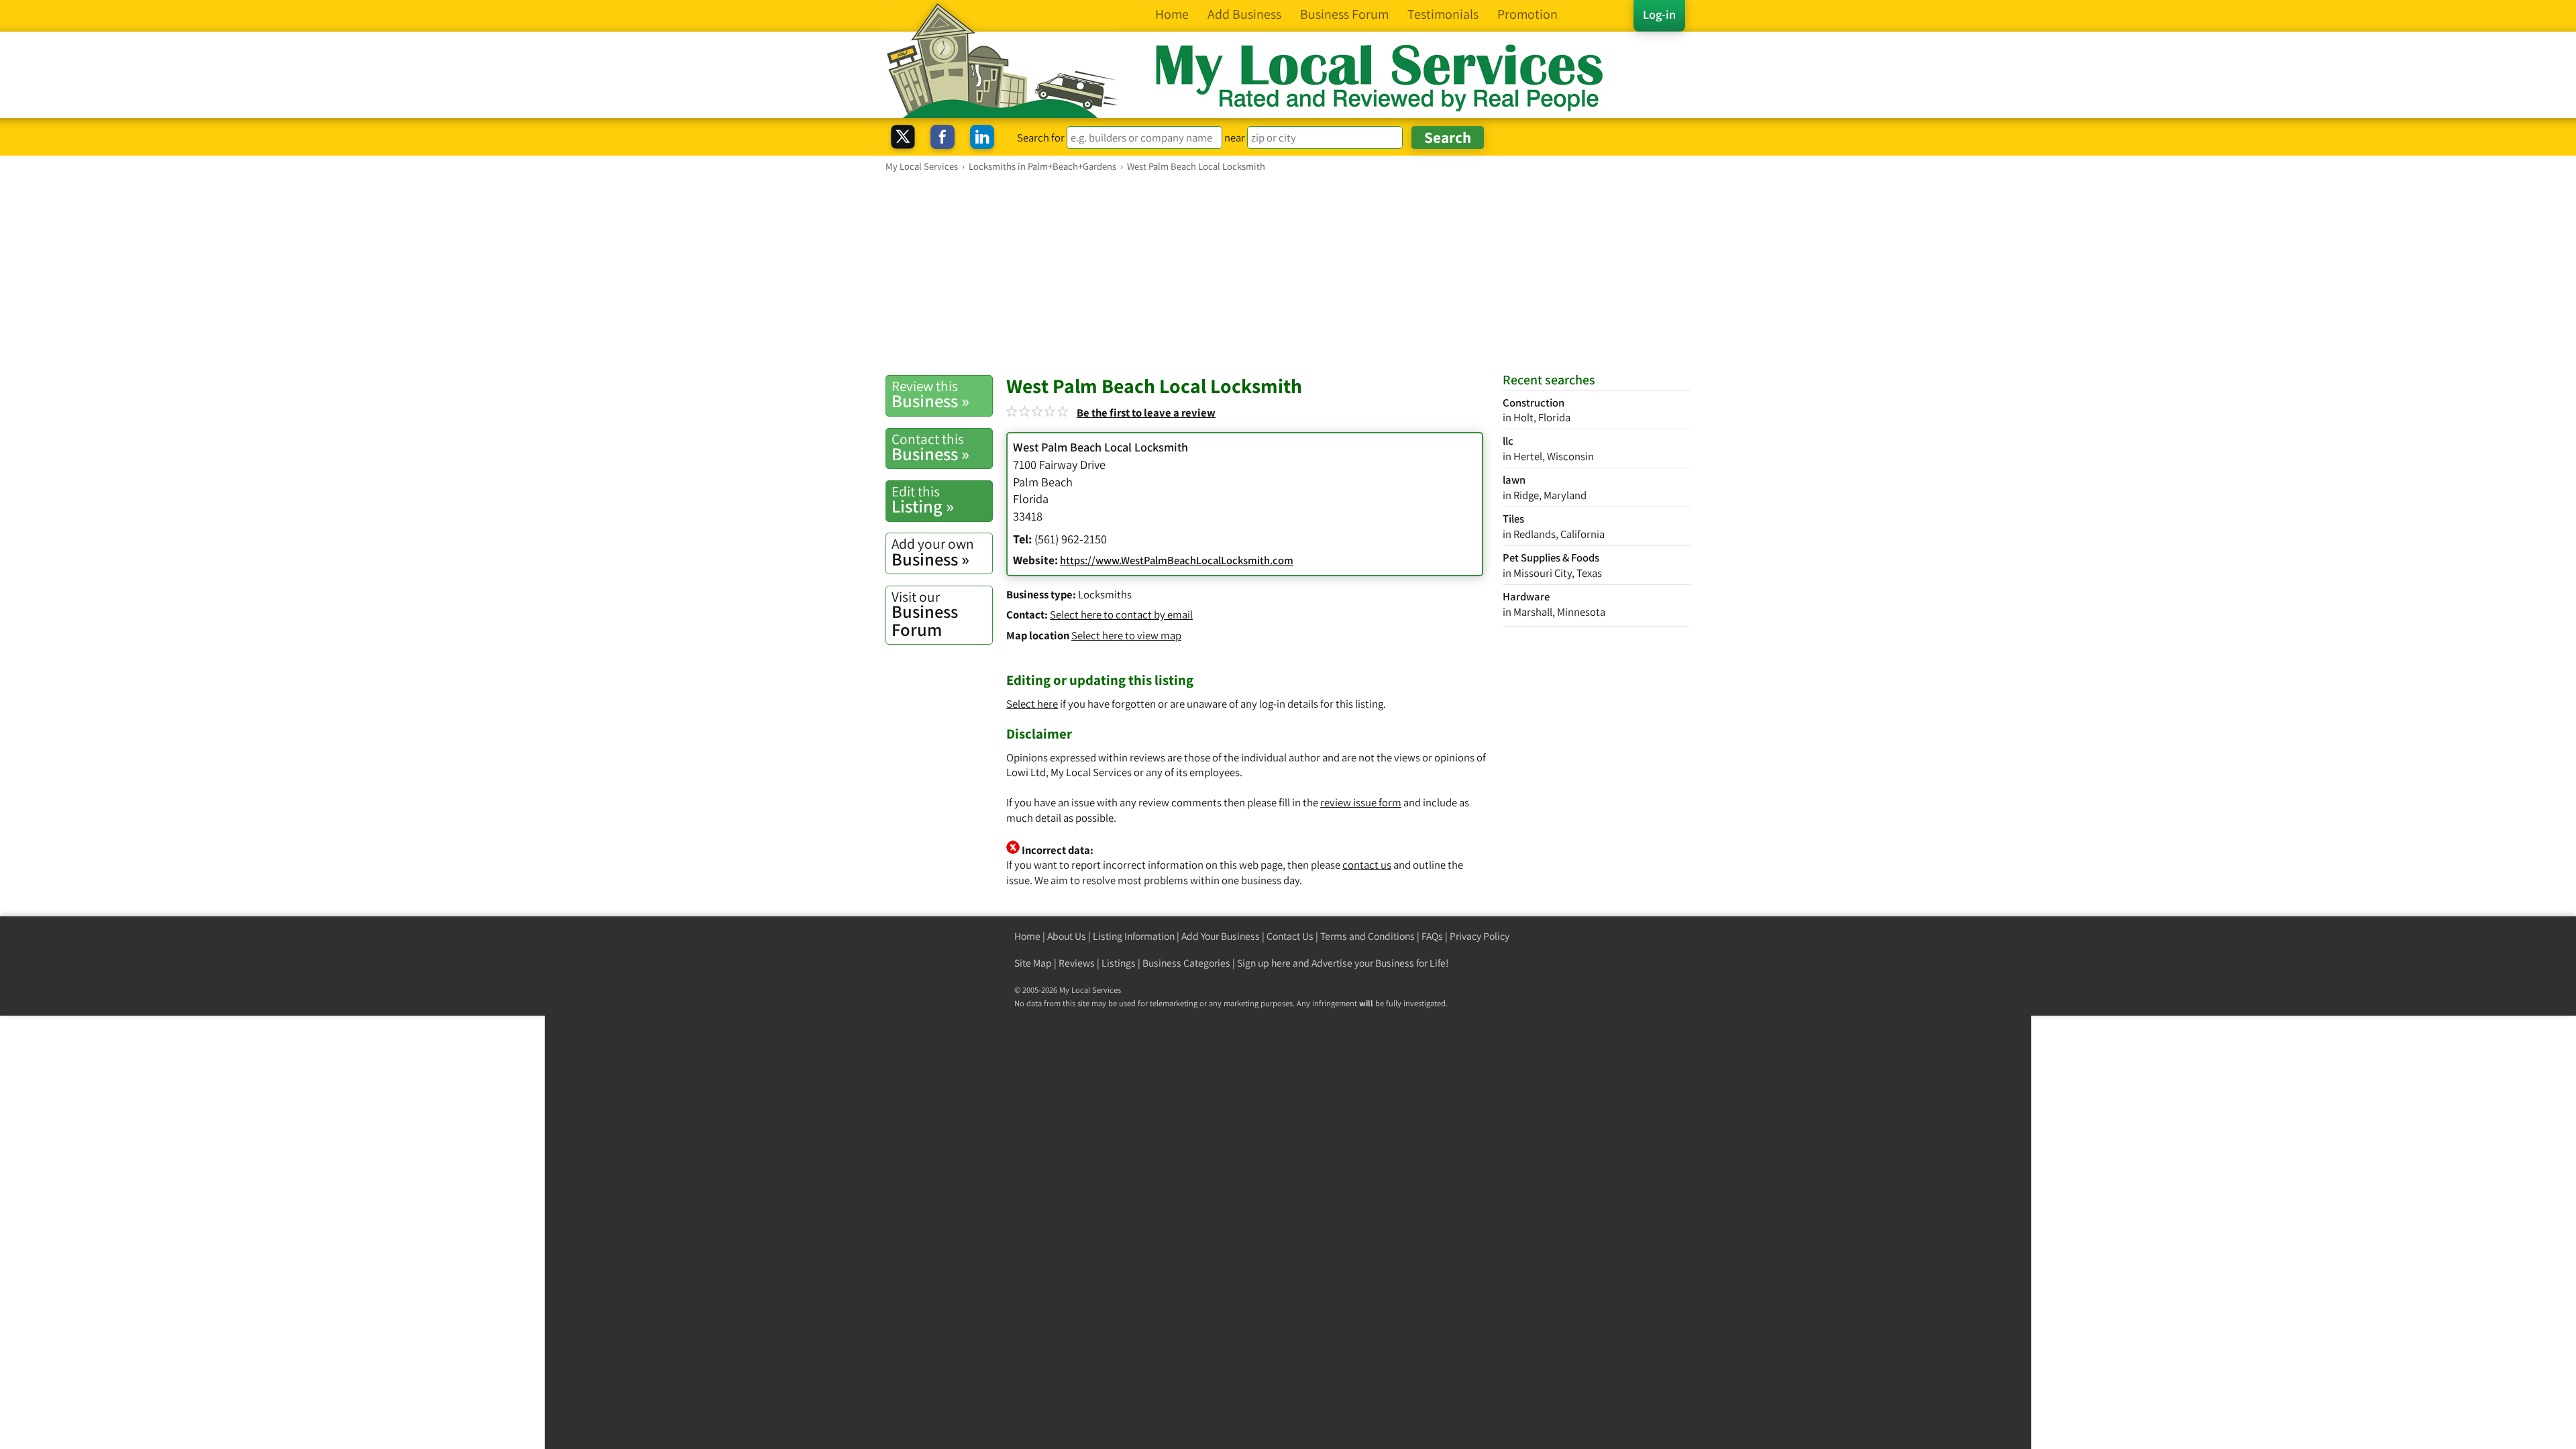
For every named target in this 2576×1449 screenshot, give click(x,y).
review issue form (1361, 802)
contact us (1367, 865)
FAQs (1432, 936)
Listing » (923, 500)
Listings (1119, 963)
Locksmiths (1105, 594)
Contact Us (1290, 936)
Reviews (1077, 963)
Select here (1032, 704)
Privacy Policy (1480, 936)
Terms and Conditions (1367, 936)
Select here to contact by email (1121, 614)
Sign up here (1264, 963)
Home (1027, 936)
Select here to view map (1126, 635)
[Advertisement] (1288, 273)
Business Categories (1186, 963)
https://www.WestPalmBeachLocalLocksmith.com (1177, 560)
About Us (1067, 936)
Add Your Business (1221, 936)
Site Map (1033, 963)
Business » (930, 394)
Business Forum (925, 614)
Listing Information (1134, 936)
